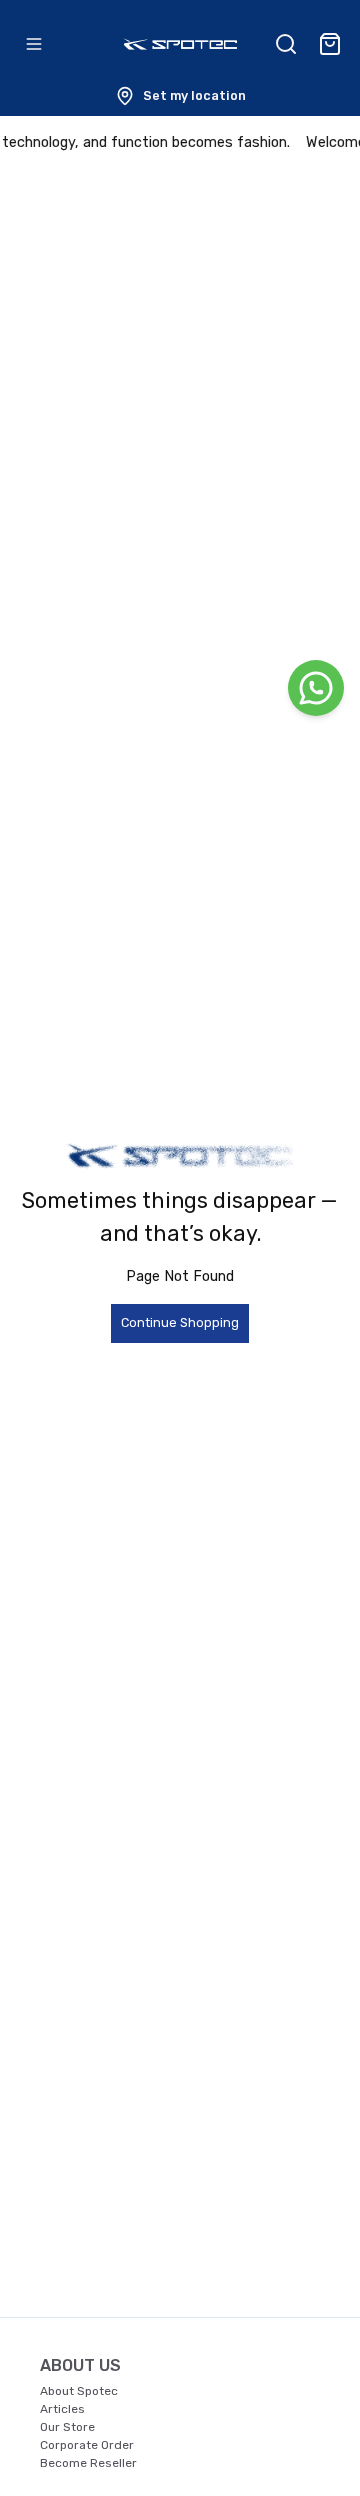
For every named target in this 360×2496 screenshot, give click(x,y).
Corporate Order (87, 2445)
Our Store (67, 2427)
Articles (62, 2409)
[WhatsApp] (316, 688)
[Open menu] (34, 44)
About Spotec (79, 2391)
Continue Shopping (180, 1322)
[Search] (286, 44)
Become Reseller (88, 2463)
